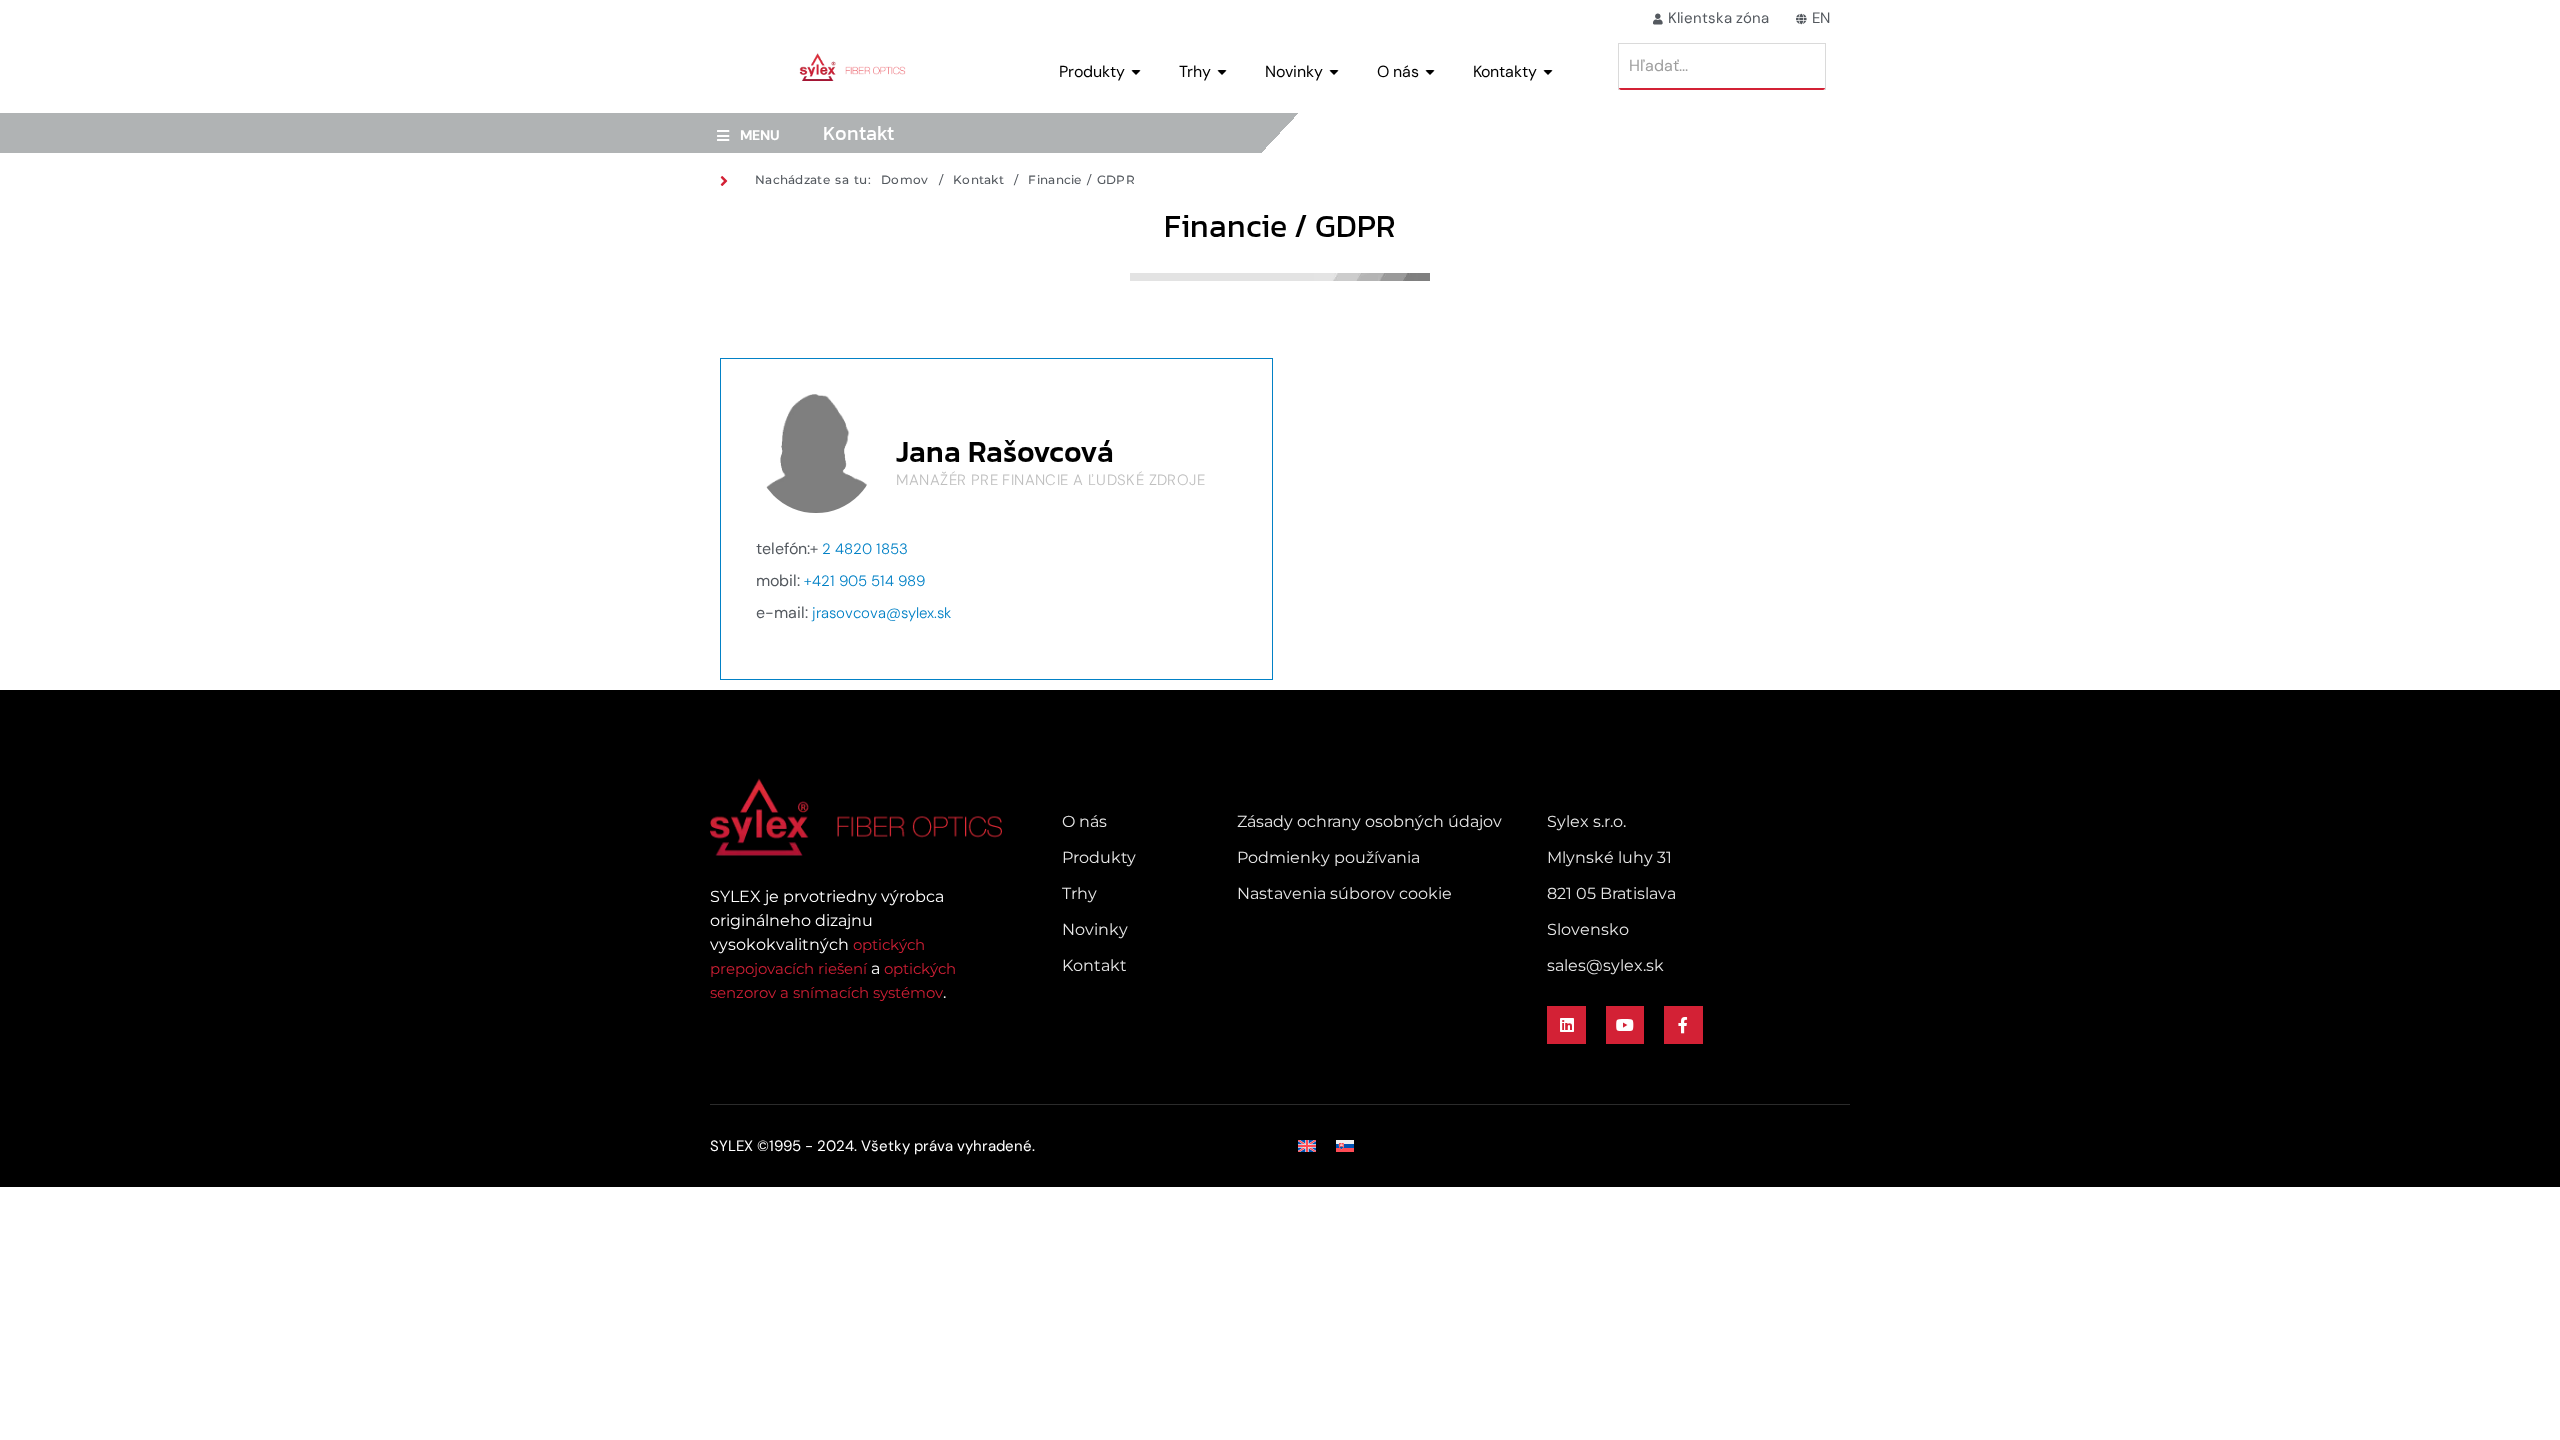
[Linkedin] (1566, 1025)
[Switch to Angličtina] (1307, 1146)
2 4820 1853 (865, 549)
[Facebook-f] (1683, 1025)
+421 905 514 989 (864, 581)
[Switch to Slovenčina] (1345, 1146)
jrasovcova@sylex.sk (881, 613)
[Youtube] (1625, 1025)
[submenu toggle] (1136, 72)
